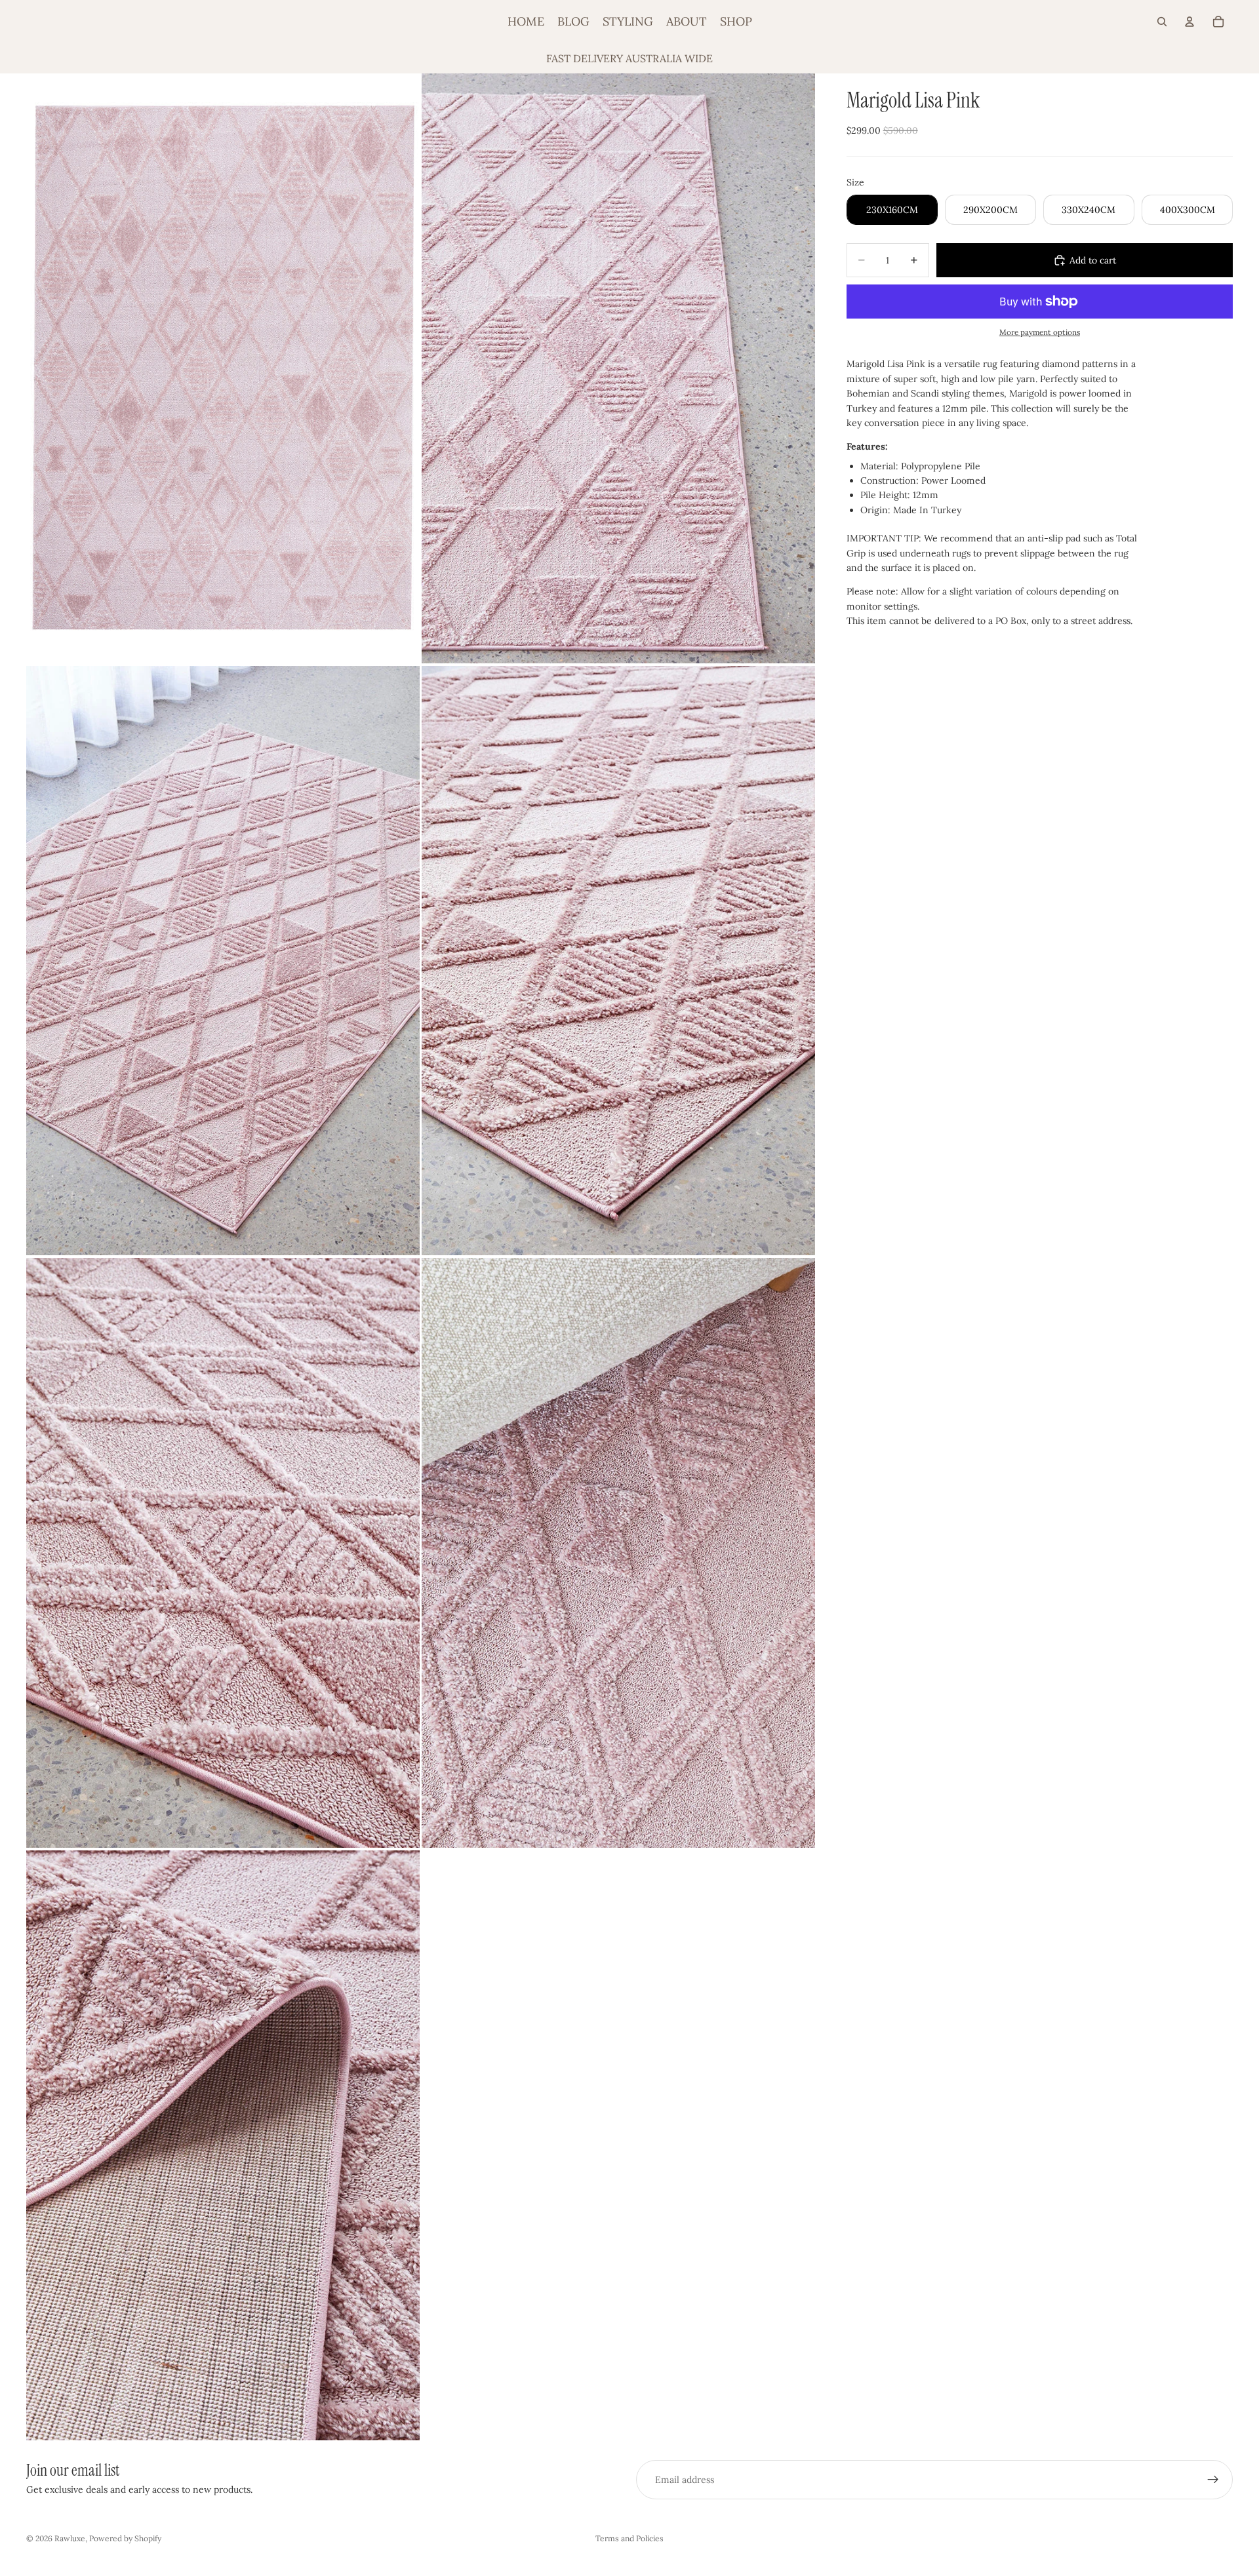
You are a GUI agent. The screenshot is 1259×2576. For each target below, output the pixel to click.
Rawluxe (70, 2538)
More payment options (1040, 332)
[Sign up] (1213, 2480)
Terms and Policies (629, 2538)
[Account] (1189, 22)
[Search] (1162, 22)
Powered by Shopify (125, 2538)
